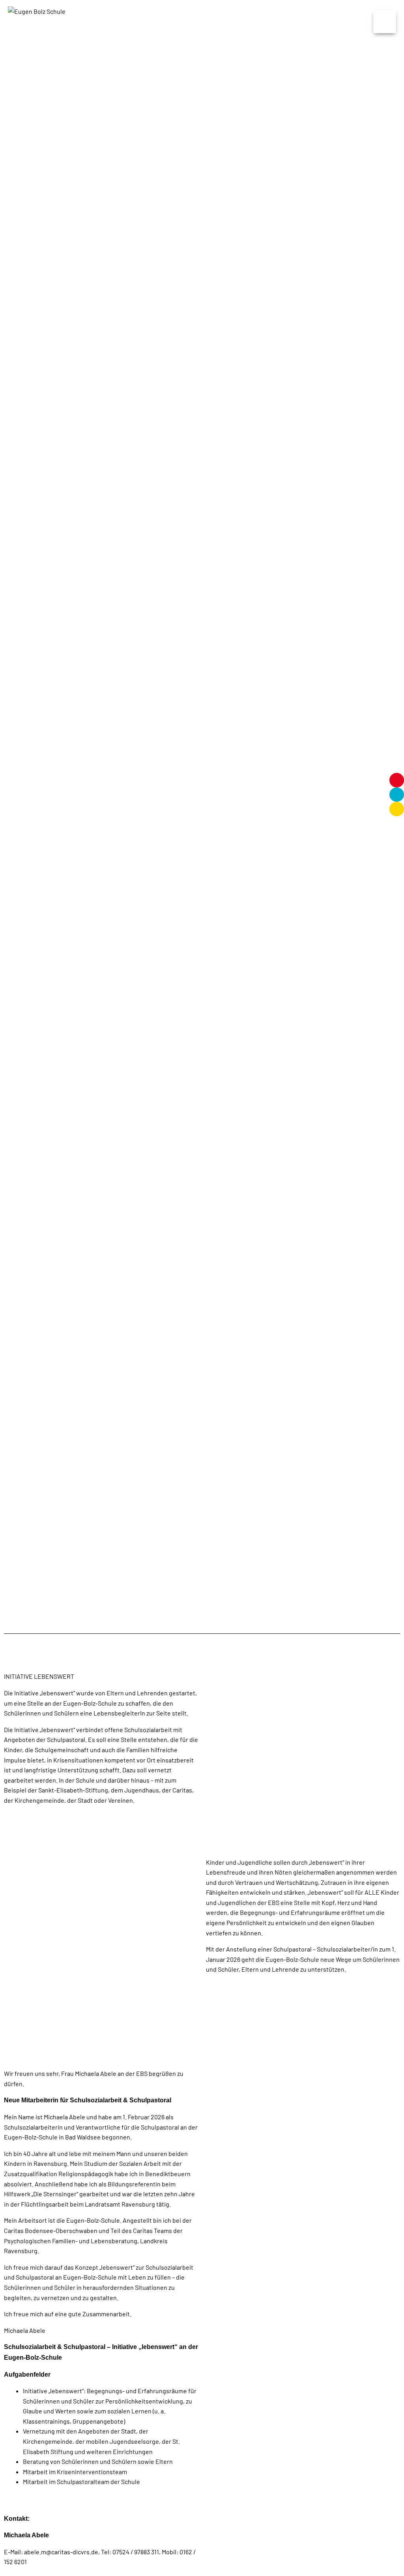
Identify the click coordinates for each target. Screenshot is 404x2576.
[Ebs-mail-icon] (397, 809)
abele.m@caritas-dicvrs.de (61, 2552)
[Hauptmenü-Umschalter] (385, 22)
